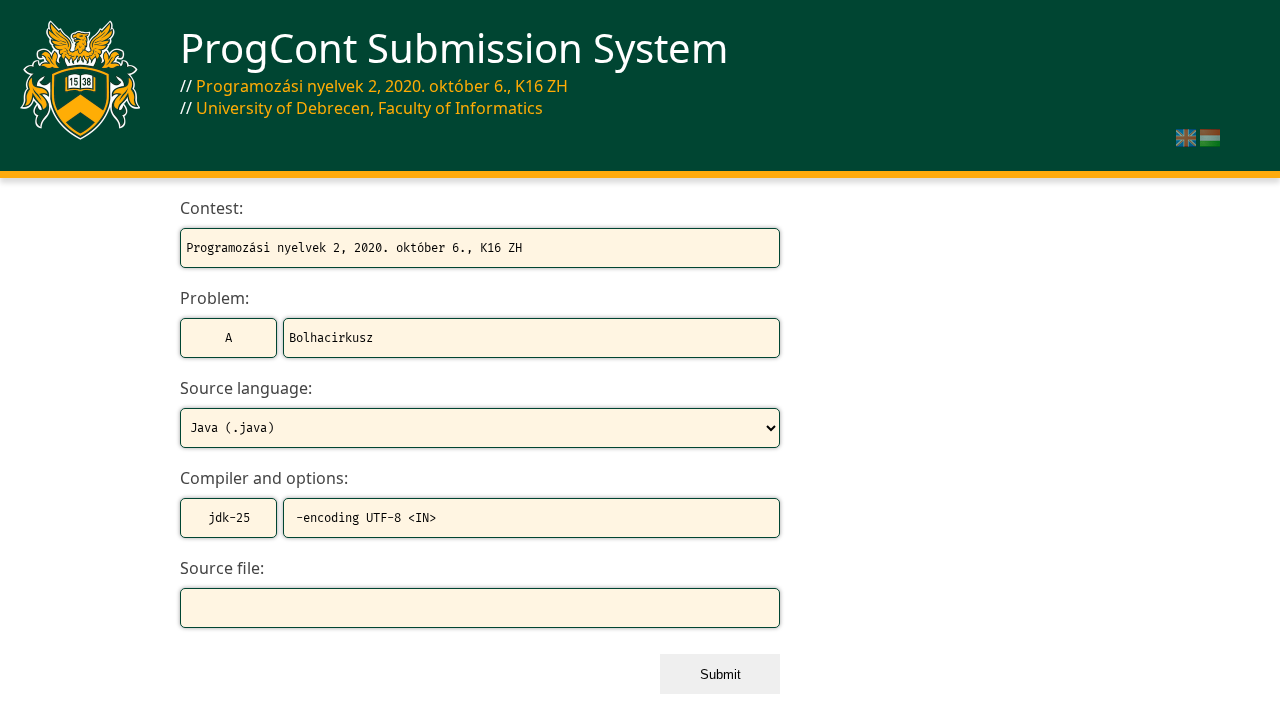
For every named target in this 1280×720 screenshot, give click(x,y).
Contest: (211, 208)
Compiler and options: (264, 478)
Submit (720, 674)
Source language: (246, 388)
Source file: (222, 568)
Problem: (214, 298)
